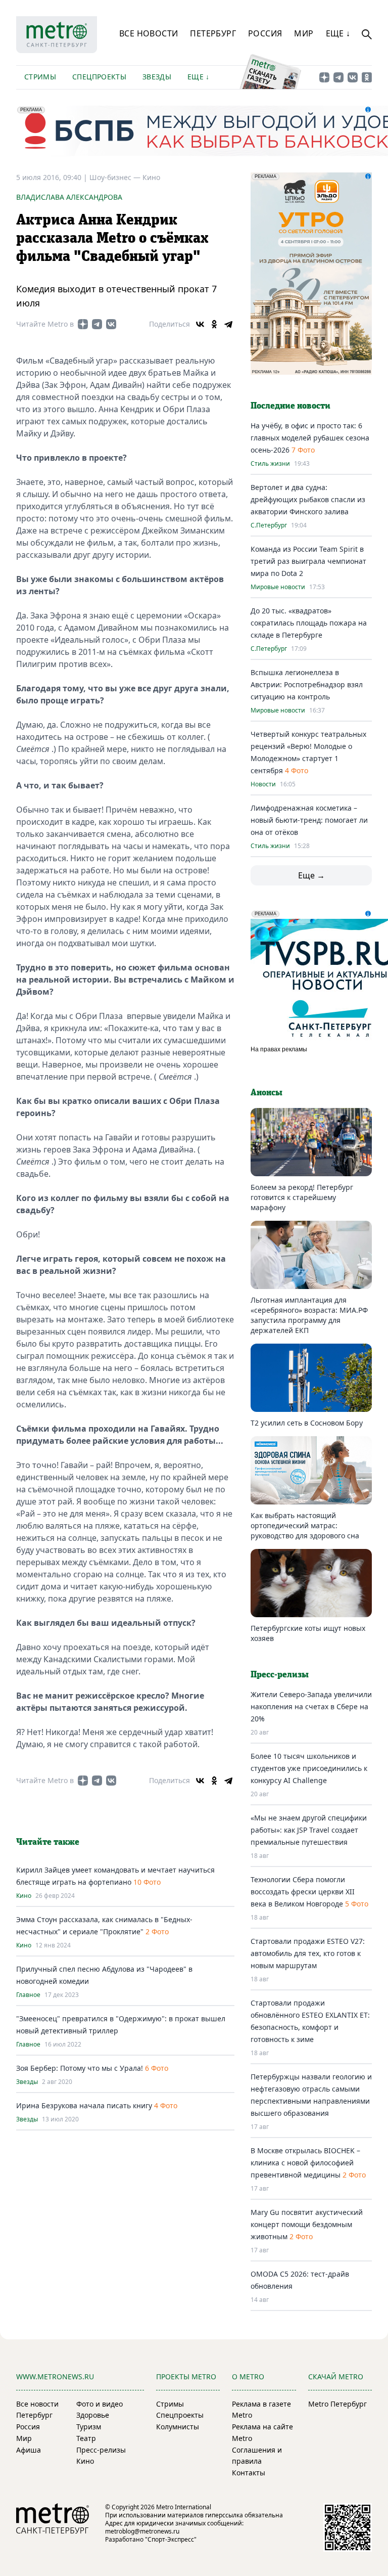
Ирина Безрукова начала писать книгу (84, 2105)
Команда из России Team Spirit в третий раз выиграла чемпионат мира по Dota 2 (308, 561)
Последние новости (290, 406)
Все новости (149, 33)
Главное (28, 1995)
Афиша (29, 2450)
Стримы (40, 77)
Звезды (157, 77)
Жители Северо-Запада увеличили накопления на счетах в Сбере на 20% (311, 1706)
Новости (263, 784)
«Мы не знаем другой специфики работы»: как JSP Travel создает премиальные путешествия (309, 1830)
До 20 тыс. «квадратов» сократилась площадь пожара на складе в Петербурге (309, 623)
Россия (265, 33)
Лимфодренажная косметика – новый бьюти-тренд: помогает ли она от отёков (309, 820)
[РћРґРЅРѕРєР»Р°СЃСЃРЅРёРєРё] (214, 324)
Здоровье (93, 2415)
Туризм (89, 2427)
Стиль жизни (270, 464)
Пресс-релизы (101, 2450)
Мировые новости (278, 587)
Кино (151, 177)
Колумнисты (178, 2427)
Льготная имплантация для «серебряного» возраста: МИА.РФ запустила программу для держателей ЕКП (309, 1315)
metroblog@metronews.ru (142, 2531)
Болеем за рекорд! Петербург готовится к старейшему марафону (302, 1197)
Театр (86, 2438)
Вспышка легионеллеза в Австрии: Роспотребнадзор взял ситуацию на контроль (307, 684)
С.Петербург (269, 525)
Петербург (213, 33)
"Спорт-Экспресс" (171, 2539)
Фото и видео (100, 2404)
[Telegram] (228, 324)
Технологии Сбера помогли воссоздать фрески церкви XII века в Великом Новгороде (303, 1892)
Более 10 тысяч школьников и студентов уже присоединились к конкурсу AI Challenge (309, 1768)
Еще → (311, 875)
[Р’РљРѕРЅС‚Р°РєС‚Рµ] (200, 324)
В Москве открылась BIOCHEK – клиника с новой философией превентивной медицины (305, 2163)
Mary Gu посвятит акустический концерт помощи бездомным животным (307, 2224)
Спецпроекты (99, 77)
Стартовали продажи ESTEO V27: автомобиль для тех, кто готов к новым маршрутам (308, 1953)
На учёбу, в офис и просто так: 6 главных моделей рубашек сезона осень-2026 (310, 438)
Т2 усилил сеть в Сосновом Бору (307, 1423)
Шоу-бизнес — (116, 177)
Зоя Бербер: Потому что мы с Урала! (80, 2068)
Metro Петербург (337, 2404)
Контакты (249, 2473)
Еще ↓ (338, 33)
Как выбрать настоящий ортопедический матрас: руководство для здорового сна (305, 1525)
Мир (304, 33)
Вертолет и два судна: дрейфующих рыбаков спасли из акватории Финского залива (308, 499)
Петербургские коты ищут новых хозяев (308, 1633)
